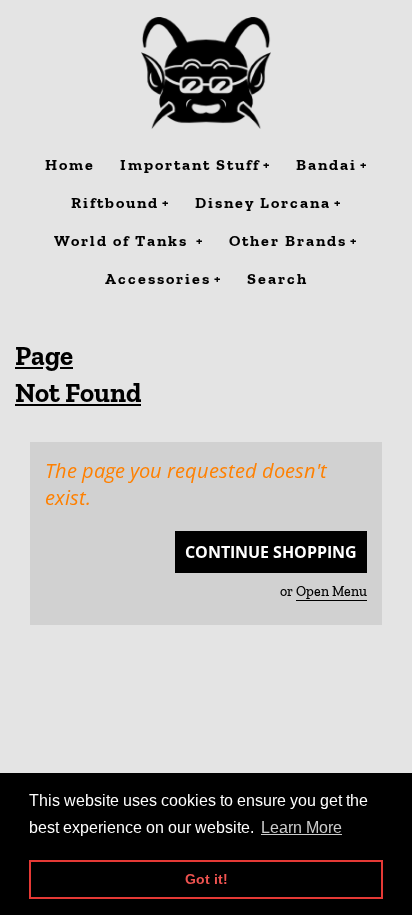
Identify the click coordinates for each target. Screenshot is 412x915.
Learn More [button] (301, 827)
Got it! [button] (206, 879)
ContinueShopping (271, 552)
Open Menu (331, 591)
